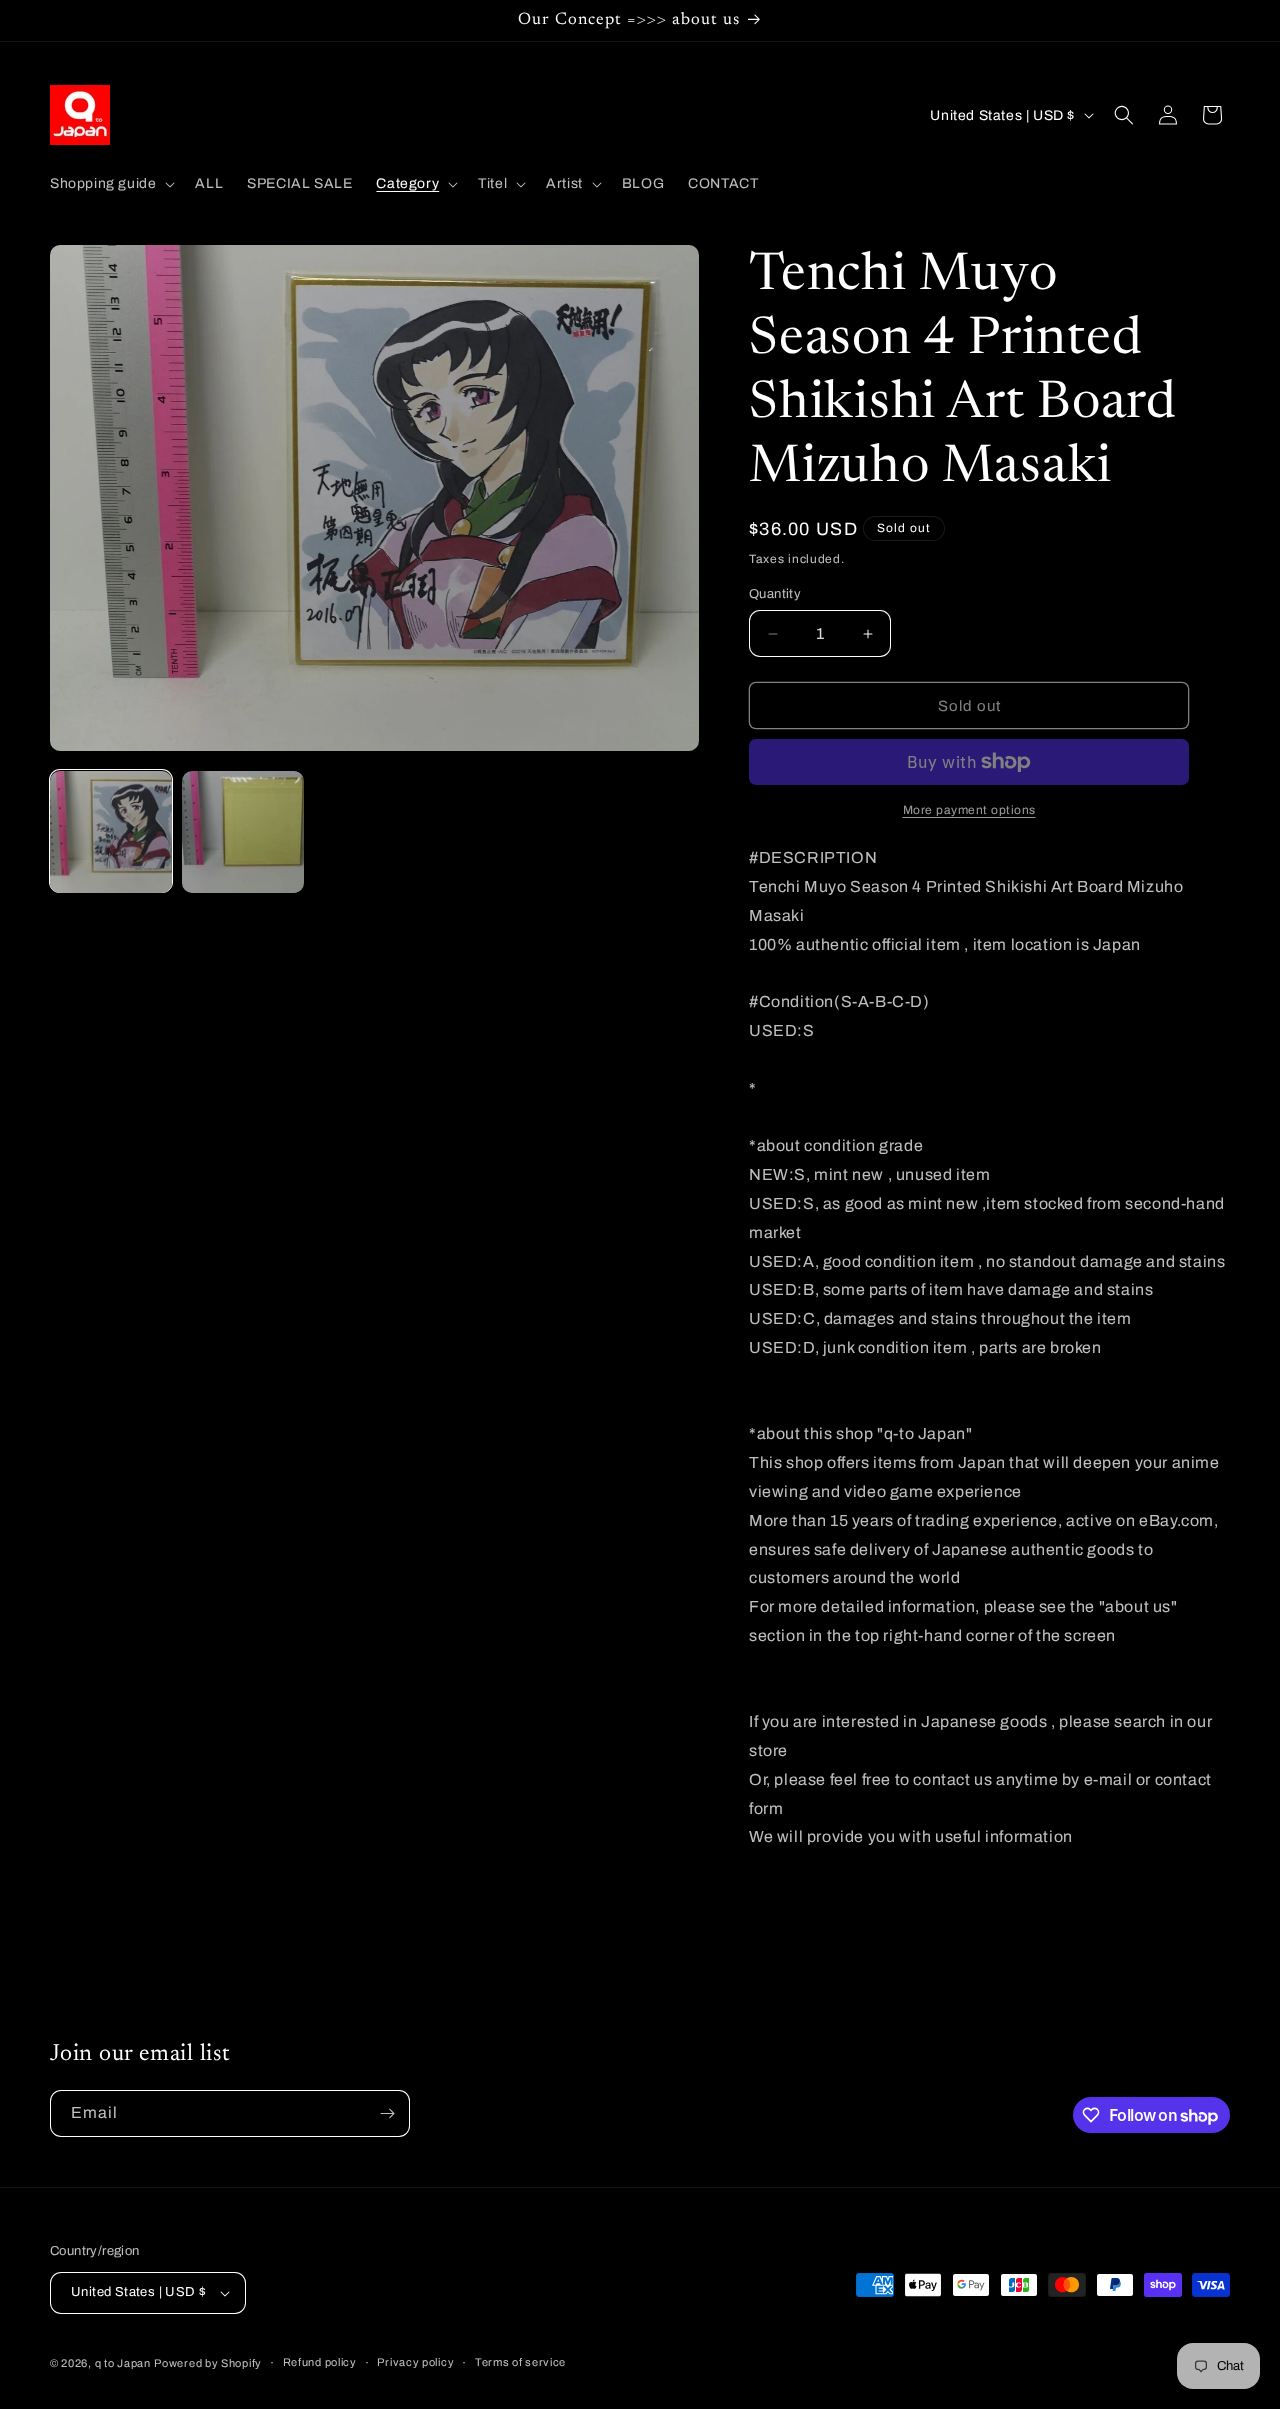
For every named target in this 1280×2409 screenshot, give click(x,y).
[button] (110, 184)
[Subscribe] (387, 2113)
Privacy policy (415, 2362)
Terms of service (520, 2362)
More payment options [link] (969, 810)
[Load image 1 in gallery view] (111, 832)
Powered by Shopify (208, 2363)
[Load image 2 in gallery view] (243, 832)
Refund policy (320, 2362)
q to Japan (123, 2363)
